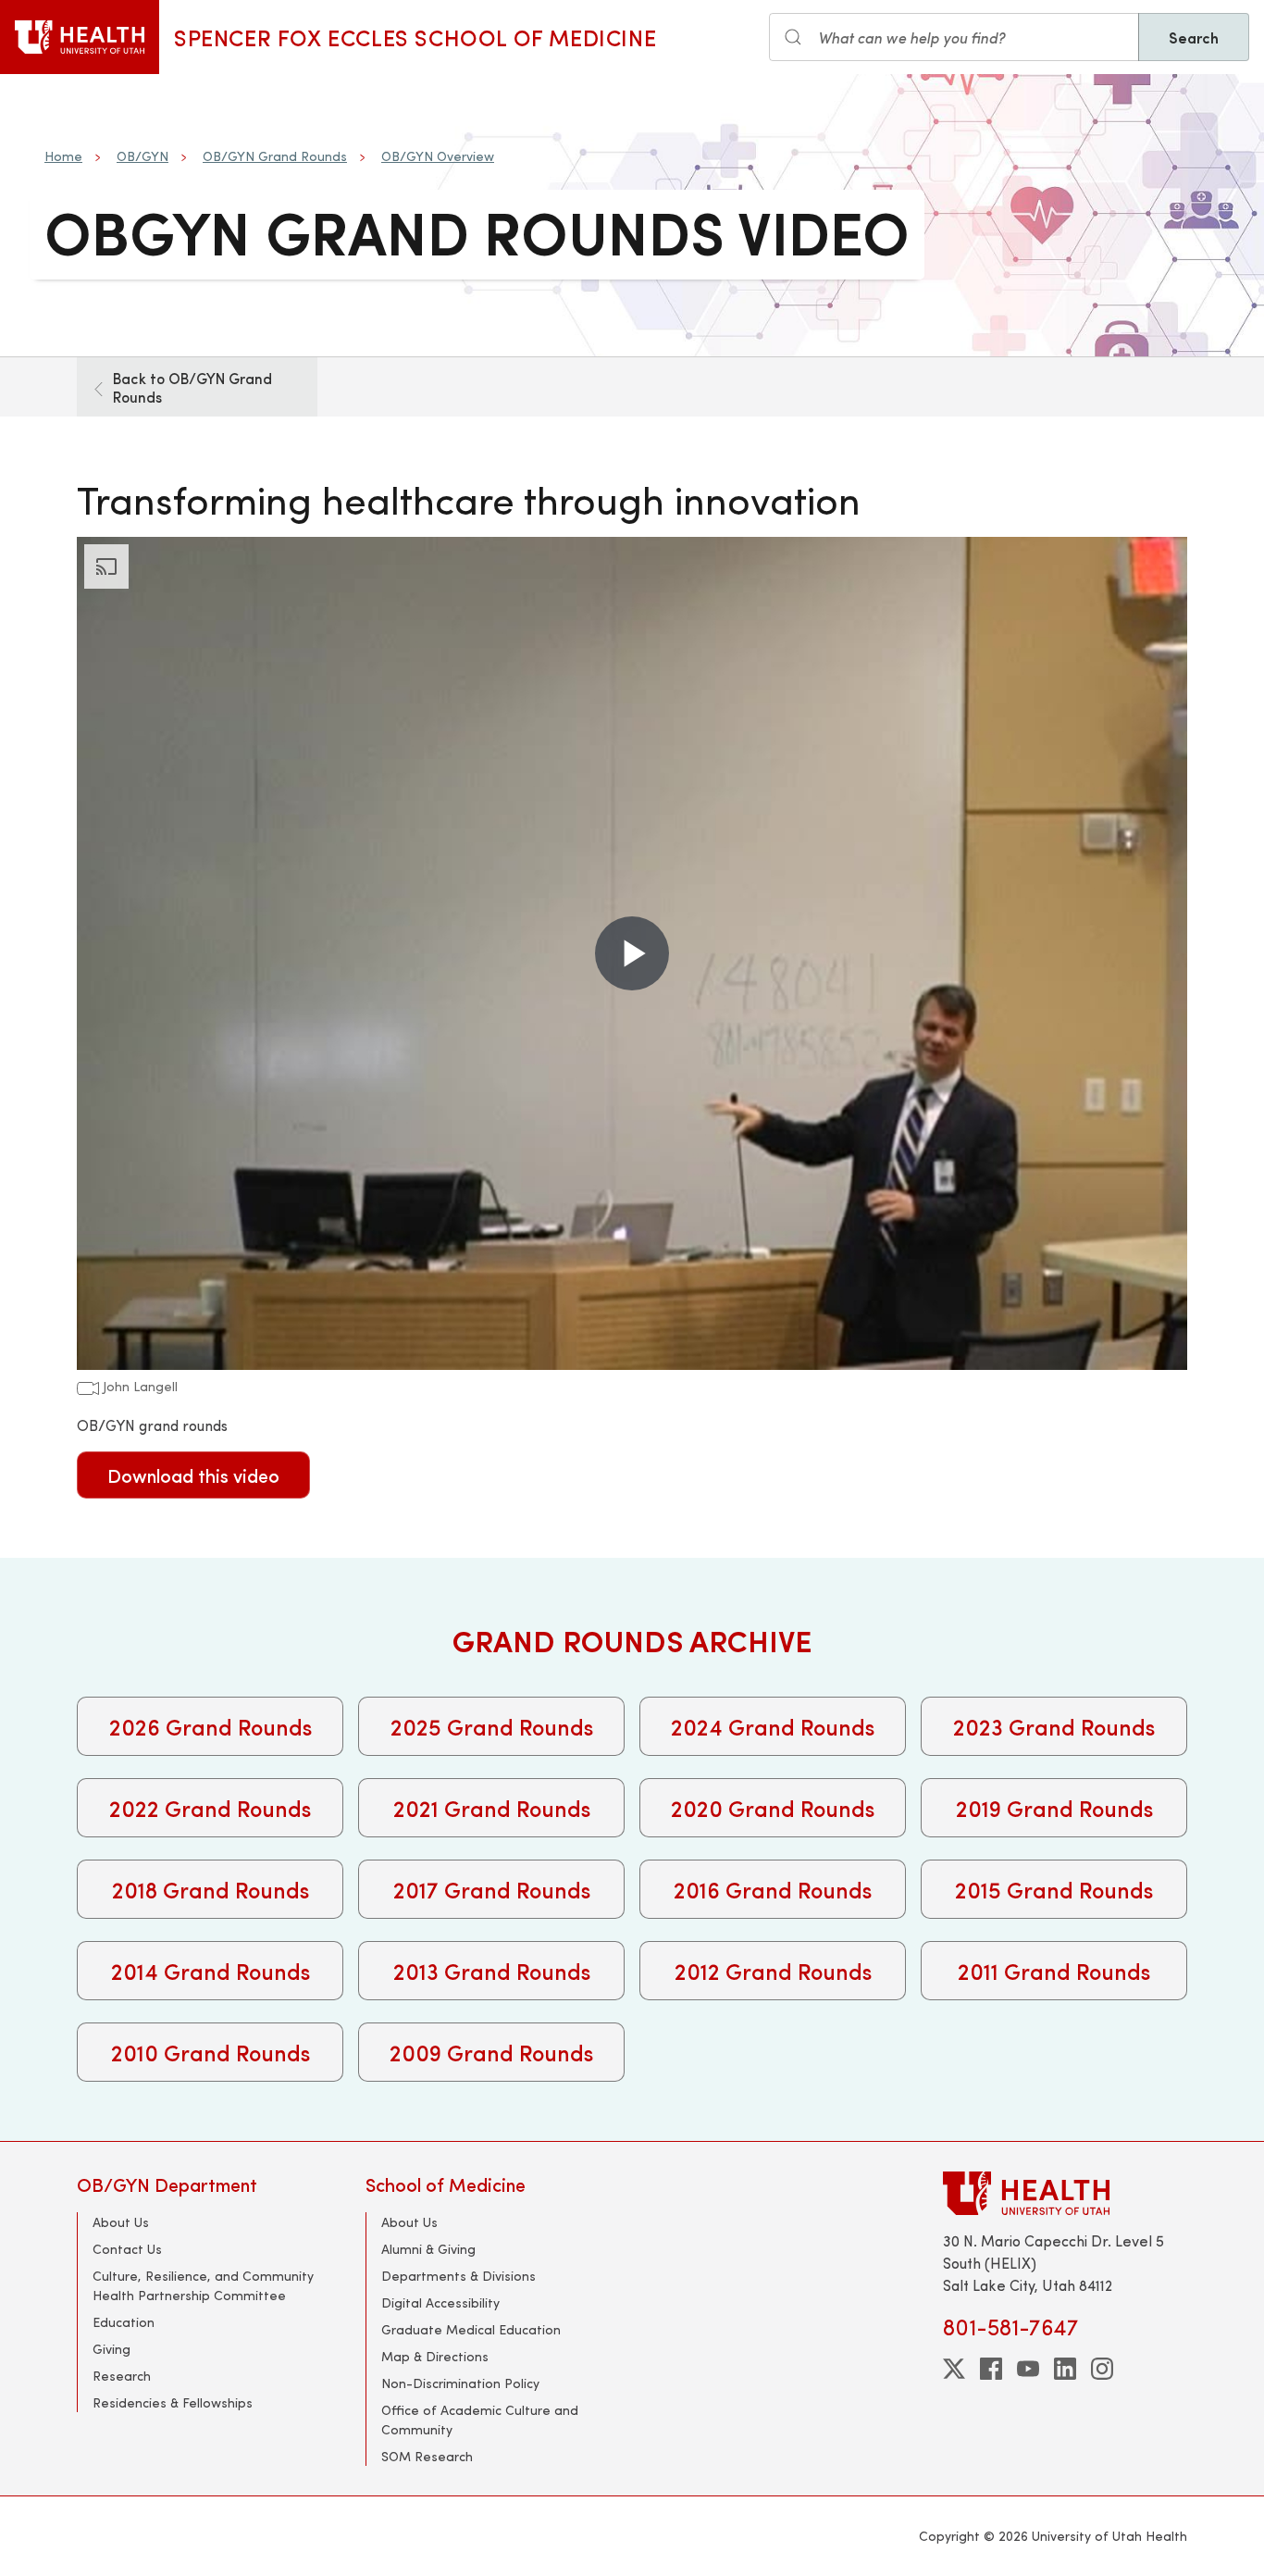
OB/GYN (143, 156)
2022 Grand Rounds (210, 1808)
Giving (112, 2349)
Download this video (193, 1475)
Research (122, 2376)
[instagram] (1102, 2369)
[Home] (80, 37)
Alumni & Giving (428, 2249)
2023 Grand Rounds (1054, 1726)
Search (1194, 37)
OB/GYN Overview (438, 156)
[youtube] (1028, 2369)
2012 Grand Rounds (773, 1971)
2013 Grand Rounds (492, 1971)
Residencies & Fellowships (173, 2402)
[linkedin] (1065, 2369)
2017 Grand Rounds (492, 1889)
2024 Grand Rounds (773, 1726)
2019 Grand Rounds (1054, 1808)
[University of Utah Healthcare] (1065, 2193)
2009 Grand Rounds (491, 2052)
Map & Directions (435, 2356)
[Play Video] (632, 953)
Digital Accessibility (440, 2302)
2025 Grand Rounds (492, 1726)
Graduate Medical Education (471, 2329)
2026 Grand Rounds (211, 1726)
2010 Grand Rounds (211, 2052)
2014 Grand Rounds (211, 1971)
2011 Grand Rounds (1054, 1971)
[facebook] (991, 2369)
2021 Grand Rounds (492, 1808)
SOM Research (427, 2456)
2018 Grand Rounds (211, 1889)
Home (63, 156)
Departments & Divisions (459, 2276)
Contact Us (127, 2249)
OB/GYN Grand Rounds (275, 156)
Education (124, 2322)
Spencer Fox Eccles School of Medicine (415, 37)
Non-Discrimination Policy (460, 2383)
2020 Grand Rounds (773, 1808)
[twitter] (954, 2369)
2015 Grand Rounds (1054, 1889)
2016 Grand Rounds (773, 1889)
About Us (121, 2222)
